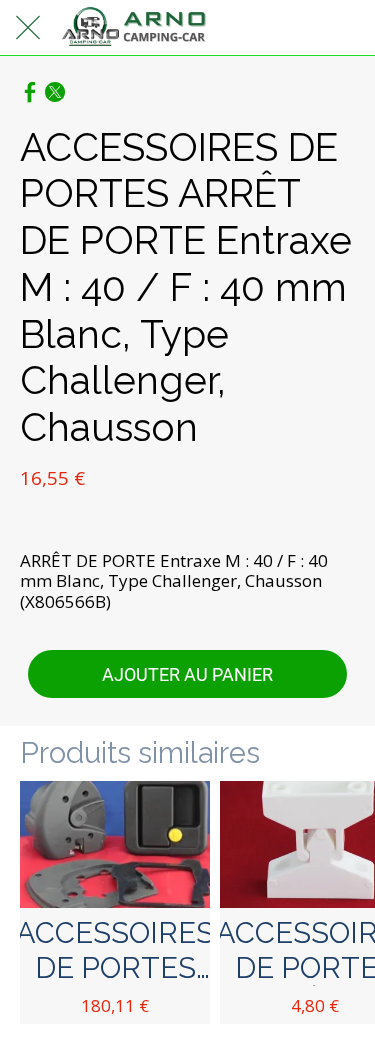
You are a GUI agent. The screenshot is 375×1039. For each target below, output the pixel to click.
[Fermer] (28, 28)
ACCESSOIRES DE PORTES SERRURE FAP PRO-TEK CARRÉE (115, 951)
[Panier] (347, 28)
